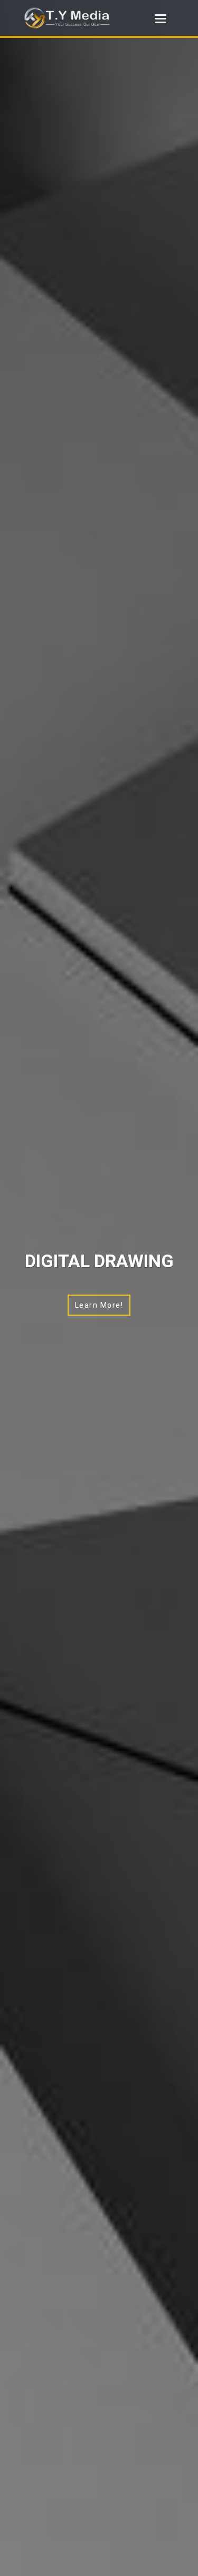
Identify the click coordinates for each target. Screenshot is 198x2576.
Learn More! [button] (99, 1305)
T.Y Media (79, 18)
